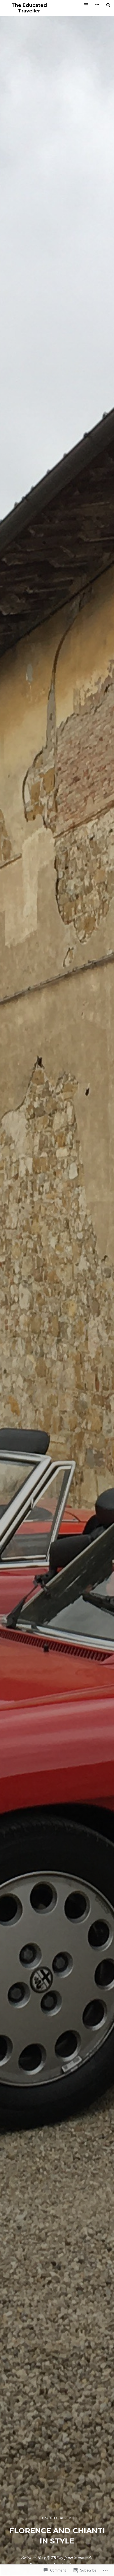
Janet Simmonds (78, 2558)
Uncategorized (57, 2518)
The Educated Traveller (29, 8)
